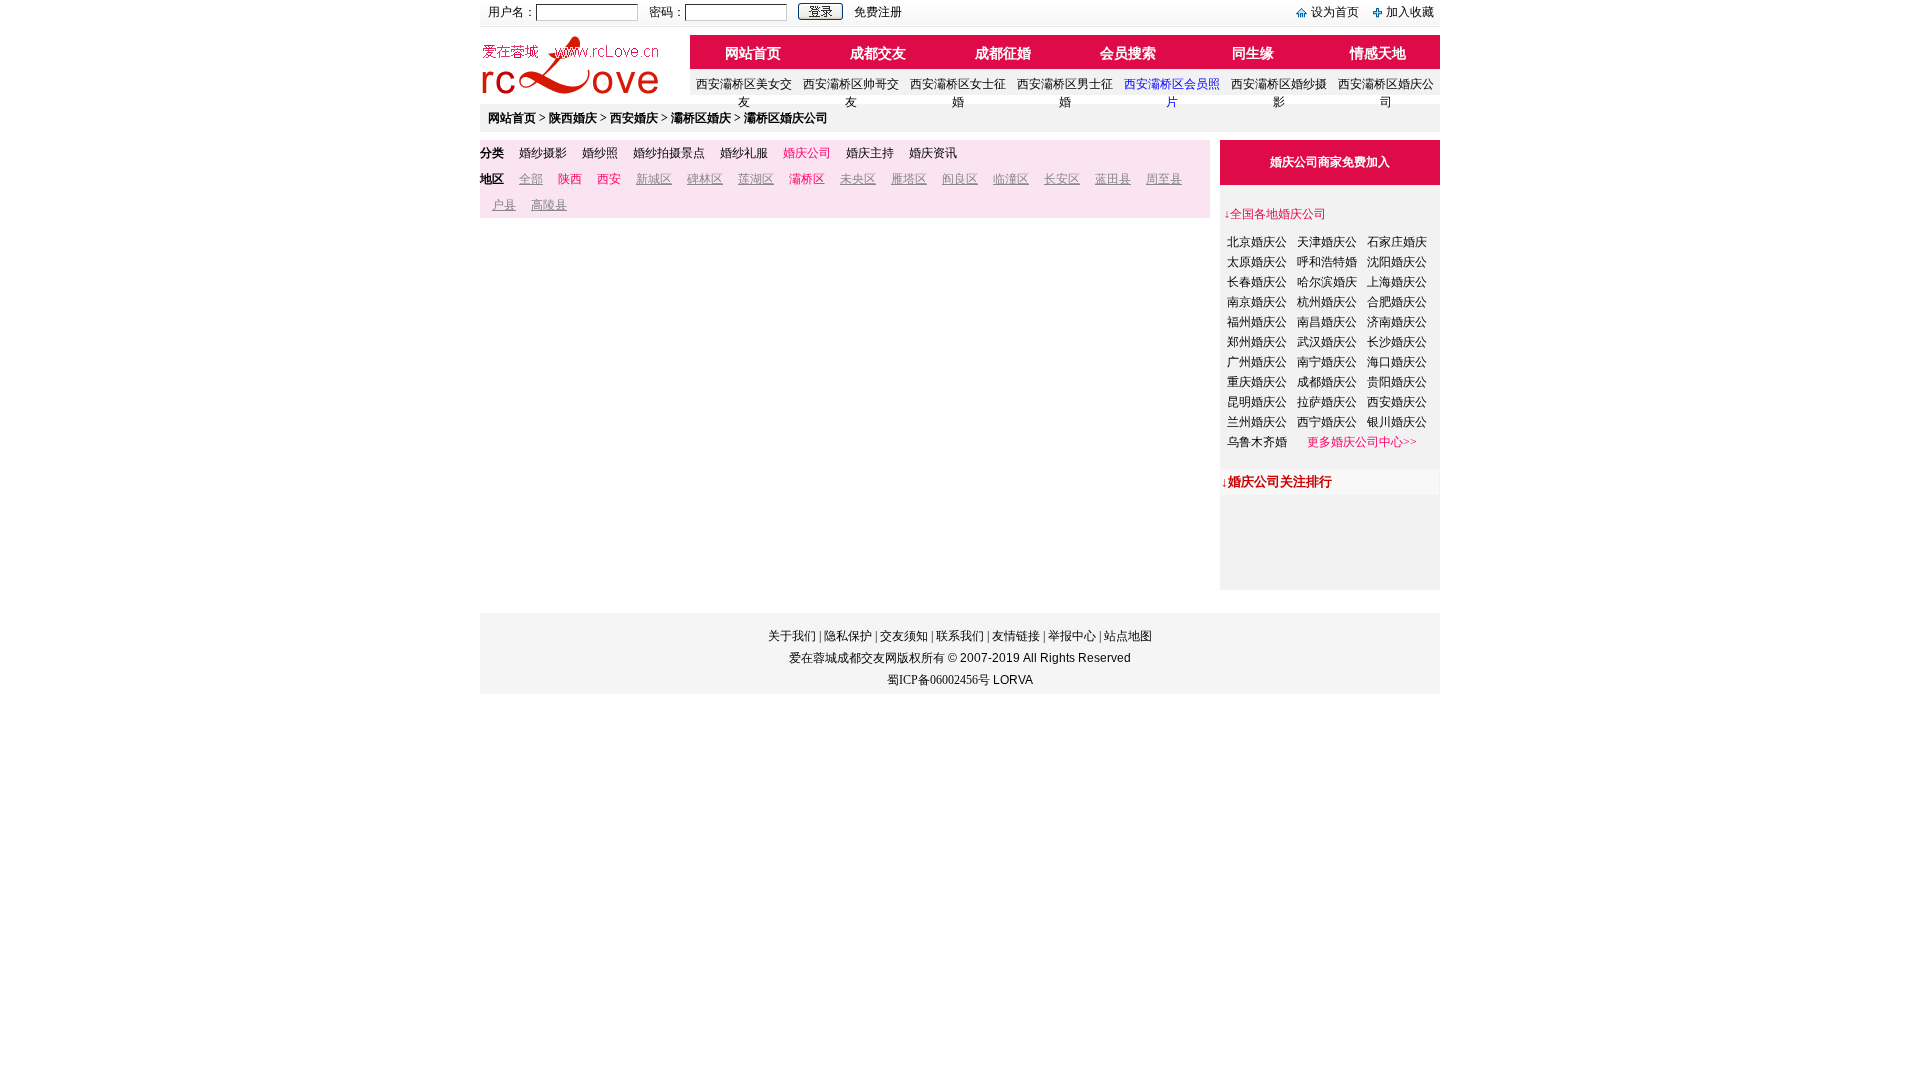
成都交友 (878, 53)
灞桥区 (807, 179)
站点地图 (1128, 636)
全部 (531, 179)
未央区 (858, 179)
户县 (504, 205)
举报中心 (1072, 636)
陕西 (570, 179)
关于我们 (792, 636)
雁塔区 (909, 179)
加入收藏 (1410, 12)
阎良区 (960, 179)
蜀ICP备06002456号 (938, 680)
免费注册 (878, 12)
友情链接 (1016, 636)
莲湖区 (756, 179)
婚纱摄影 (543, 153)
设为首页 (1335, 12)
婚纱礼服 (744, 153)
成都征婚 (1003, 53)
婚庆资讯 (933, 153)
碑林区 (705, 179)
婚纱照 (600, 153)
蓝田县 (1113, 179)
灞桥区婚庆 (701, 118)
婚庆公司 (807, 153)
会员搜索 (1128, 53)
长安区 (1062, 179)
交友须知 (904, 636)
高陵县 (549, 205)
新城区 (654, 179)
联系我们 (960, 636)
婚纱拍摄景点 (669, 153)
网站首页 (753, 53)
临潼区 (1011, 179)
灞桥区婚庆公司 (786, 118)
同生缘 (1253, 53)
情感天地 (1378, 53)
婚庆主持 (870, 153)
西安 (609, 179)
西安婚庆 (634, 118)
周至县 (1164, 179)
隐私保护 (848, 636)
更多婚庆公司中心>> (1362, 442)
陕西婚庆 (573, 118)
